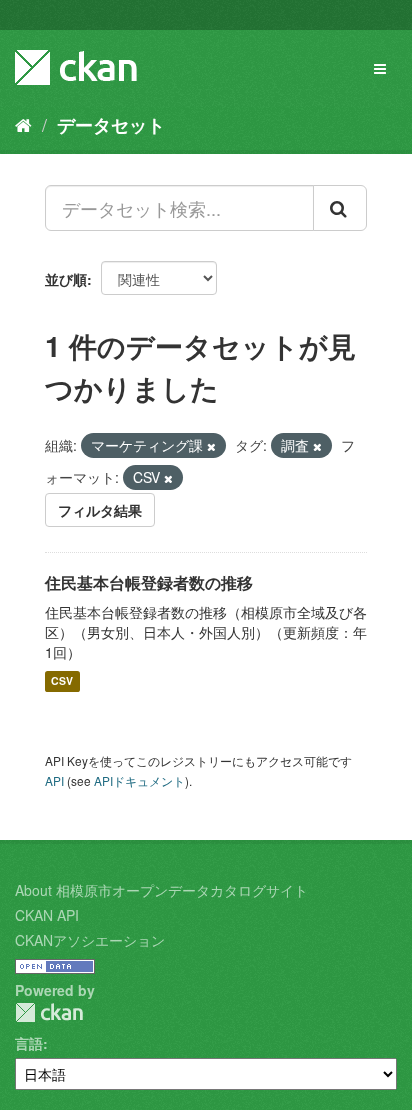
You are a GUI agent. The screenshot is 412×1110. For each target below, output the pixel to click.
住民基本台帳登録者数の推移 (149, 582)
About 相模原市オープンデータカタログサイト (161, 890)
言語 (29, 1043)
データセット (111, 125)
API (54, 780)
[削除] (211, 446)
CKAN (49, 1012)
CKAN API (47, 915)
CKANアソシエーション (90, 940)
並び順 (66, 279)
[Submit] (340, 208)
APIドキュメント (139, 780)
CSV (62, 681)
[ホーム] (23, 124)
